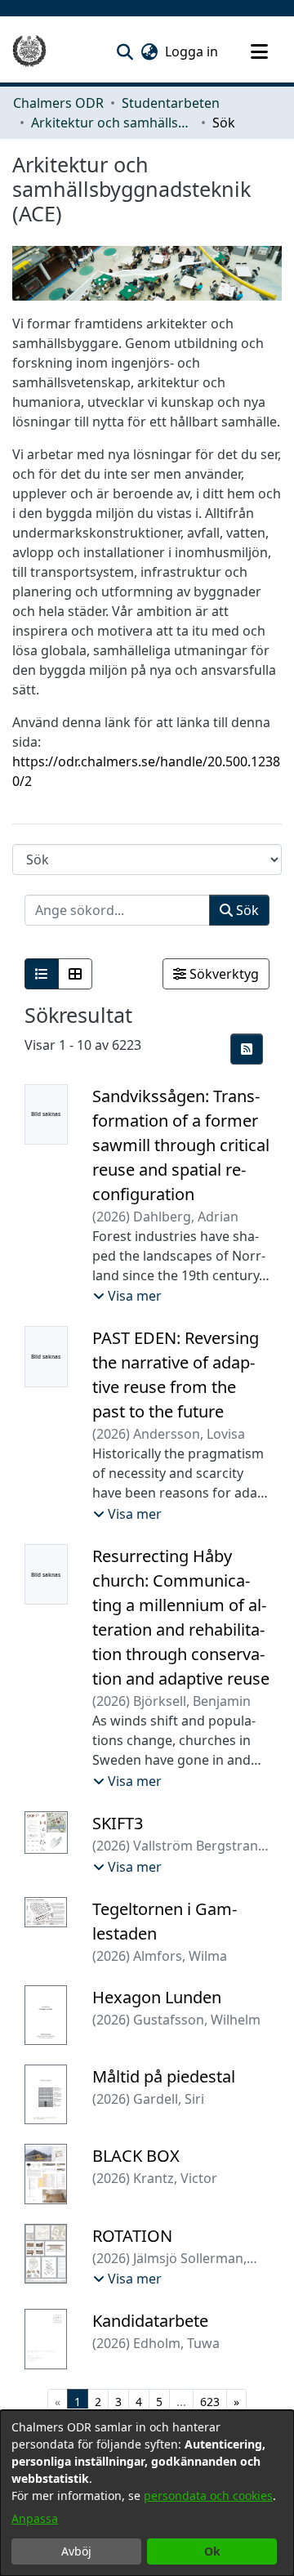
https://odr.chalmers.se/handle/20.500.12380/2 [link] (146, 771)
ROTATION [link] (132, 2236)
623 (210, 2402)
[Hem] (29, 51)
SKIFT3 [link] (118, 1823)
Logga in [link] (192, 51)
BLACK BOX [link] (136, 2156)
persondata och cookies (208, 2496)
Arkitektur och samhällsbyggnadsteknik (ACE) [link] (113, 123)
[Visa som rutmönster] (75, 974)
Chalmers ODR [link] (58, 103)
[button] (125, 51)
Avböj (76, 2551)
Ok (212, 2551)
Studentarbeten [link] (171, 103)
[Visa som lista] (42, 974)
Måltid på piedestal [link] (164, 2076)
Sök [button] (246, 910)
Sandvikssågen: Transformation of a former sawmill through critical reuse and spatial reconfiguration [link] (181, 1145)
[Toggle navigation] (259, 51)
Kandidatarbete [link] (150, 2321)
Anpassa (35, 2518)
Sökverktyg (223, 974)
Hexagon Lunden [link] (157, 1997)
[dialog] (147, 2493)
